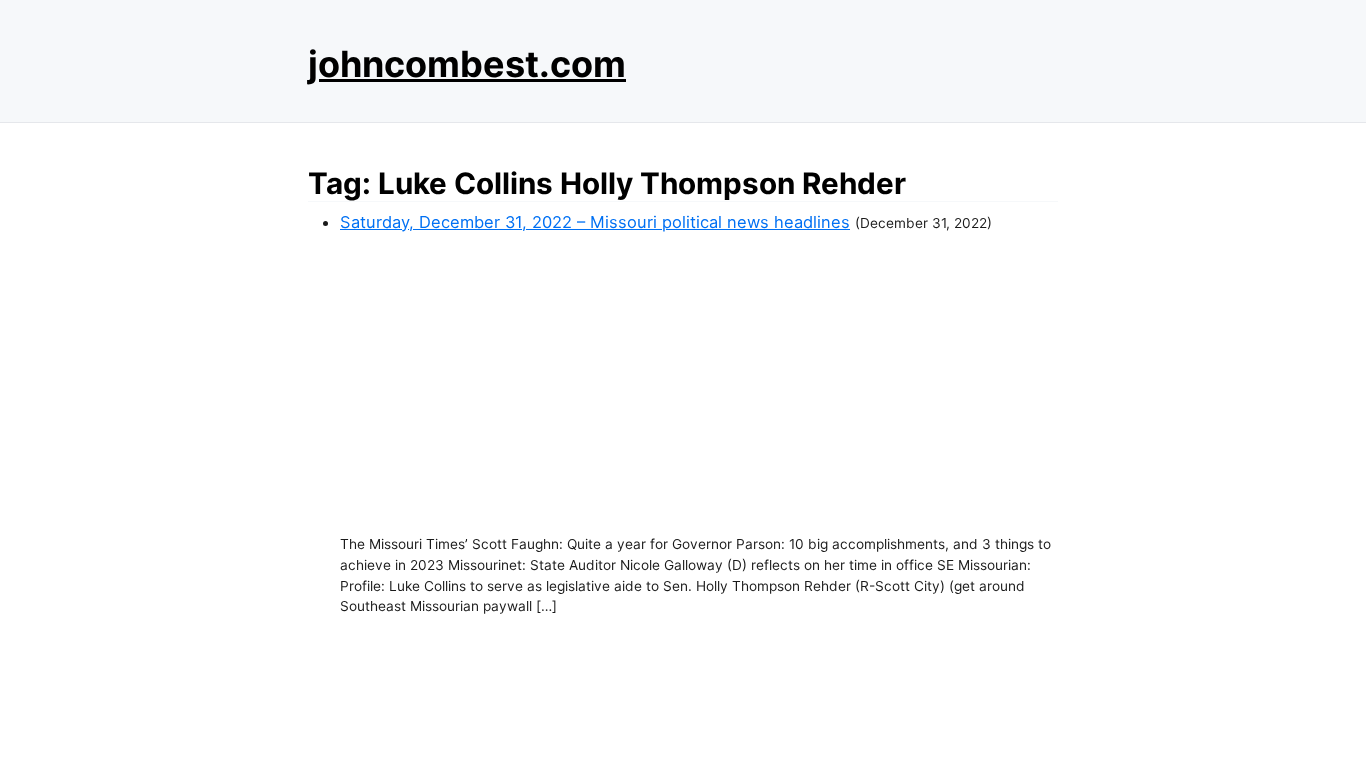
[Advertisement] (699, 384)
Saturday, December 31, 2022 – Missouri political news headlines (595, 222)
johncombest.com (467, 64)
